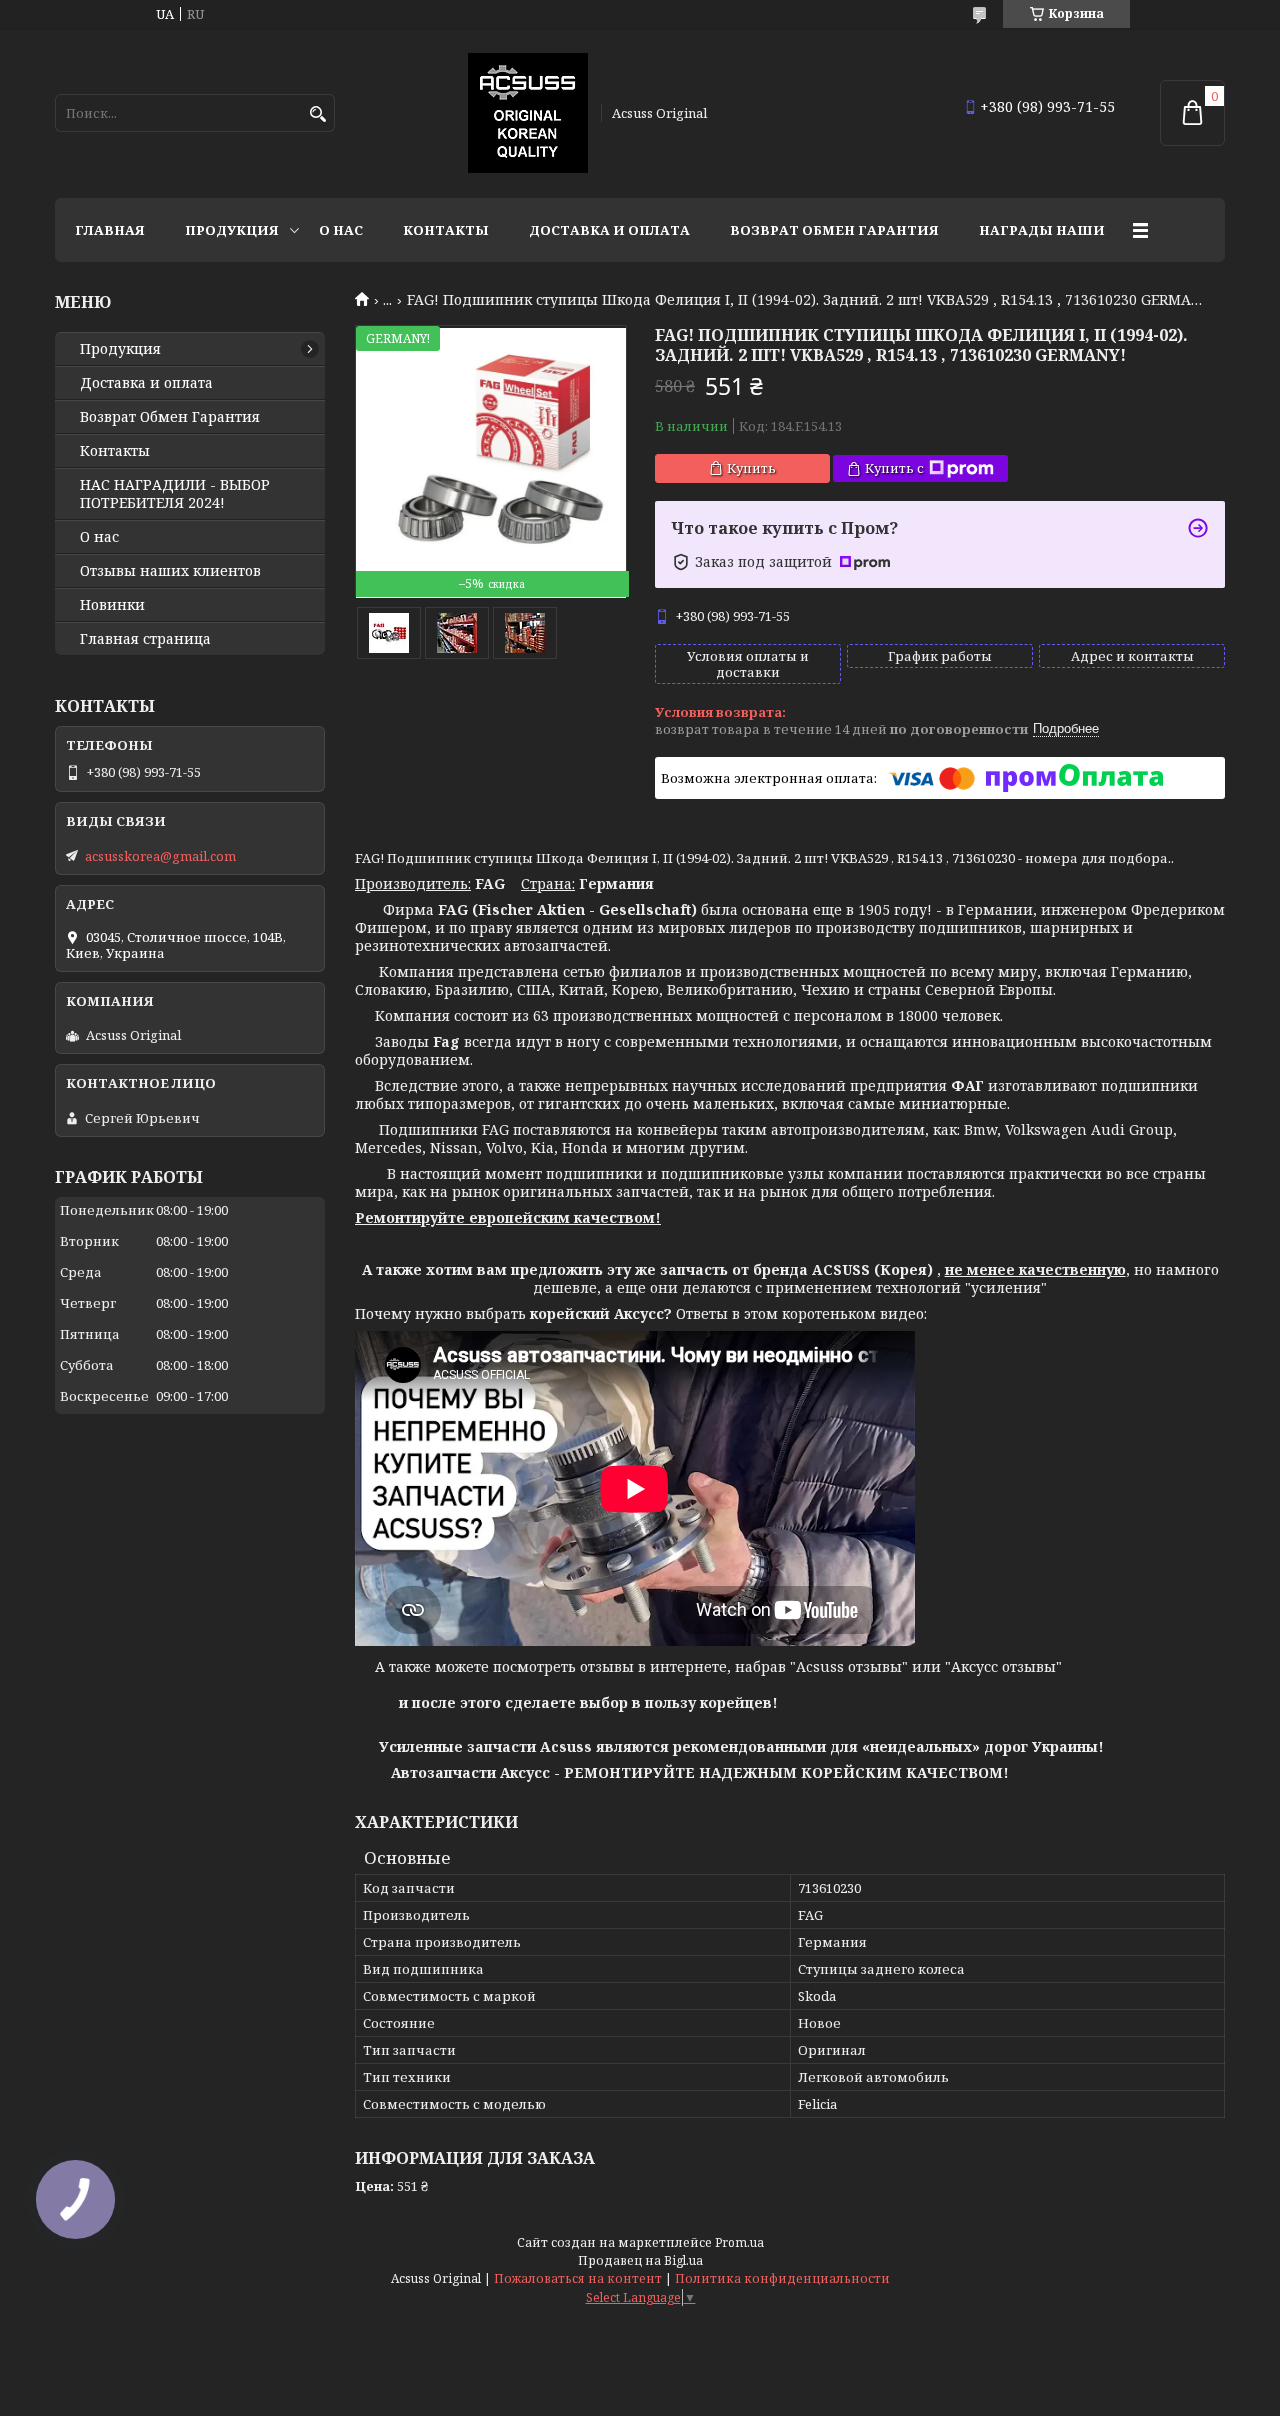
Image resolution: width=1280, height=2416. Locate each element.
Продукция (232, 230)
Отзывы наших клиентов (170, 571)
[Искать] (317, 114)
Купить (751, 468)
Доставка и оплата (609, 230)
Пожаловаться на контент (578, 2278)
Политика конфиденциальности (782, 2278)
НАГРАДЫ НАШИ (1042, 230)
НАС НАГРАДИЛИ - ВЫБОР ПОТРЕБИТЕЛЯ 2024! (175, 494)
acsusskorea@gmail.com (160, 856)
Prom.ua (739, 2242)
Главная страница (145, 639)
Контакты (446, 230)
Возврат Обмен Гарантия (834, 230)
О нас (341, 230)
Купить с (894, 468)
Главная (110, 230)
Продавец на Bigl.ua (640, 2260)
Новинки (112, 605)
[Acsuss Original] (528, 113)
